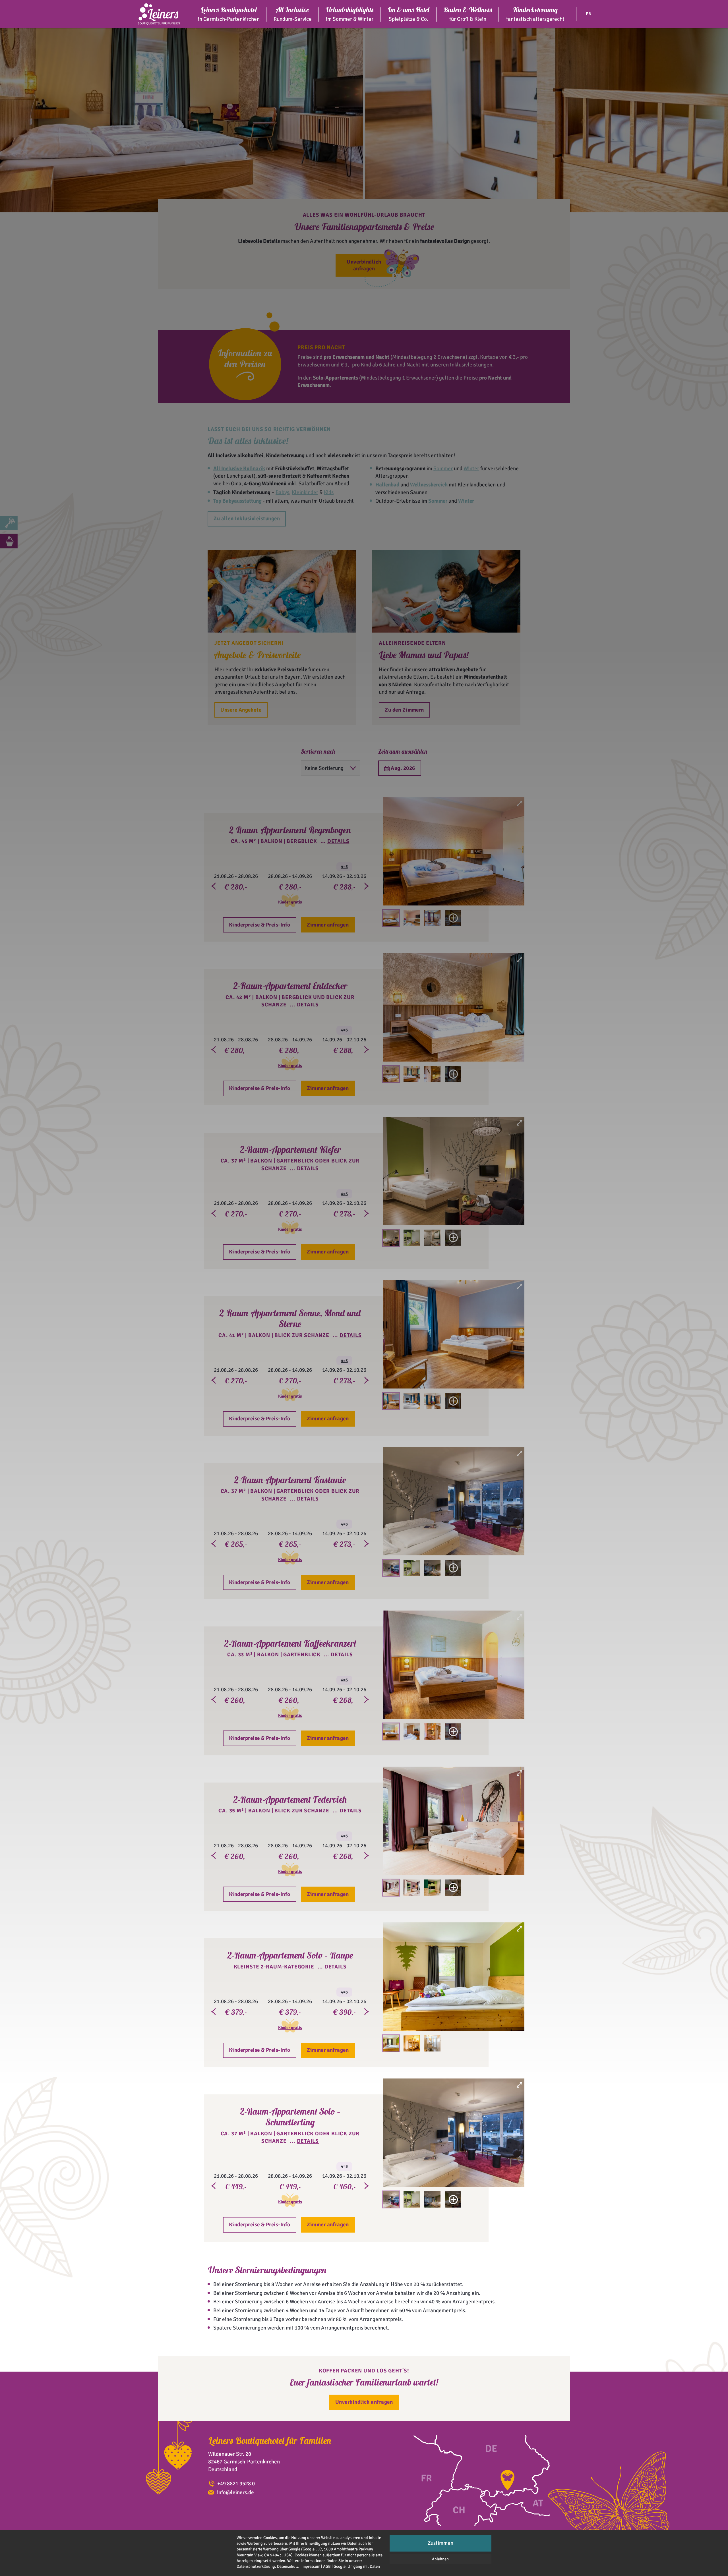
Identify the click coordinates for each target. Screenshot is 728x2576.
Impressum (311, 2566)
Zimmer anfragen (328, 925)
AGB (327, 2566)
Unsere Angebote (241, 710)
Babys (282, 492)
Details (338, 841)
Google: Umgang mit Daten (357, 2566)
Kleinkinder (305, 492)
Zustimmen (440, 2543)
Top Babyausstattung (237, 501)
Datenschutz (288, 2566)
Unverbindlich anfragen (364, 265)
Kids (329, 492)
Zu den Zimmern (404, 710)
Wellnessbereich (429, 485)
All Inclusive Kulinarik (239, 469)
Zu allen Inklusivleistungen (247, 519)
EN (589, 14)
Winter (471, 469)
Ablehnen (440, 2559)
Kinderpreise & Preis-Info (260, 925)
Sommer (443, 469)
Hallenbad (387, 485)
